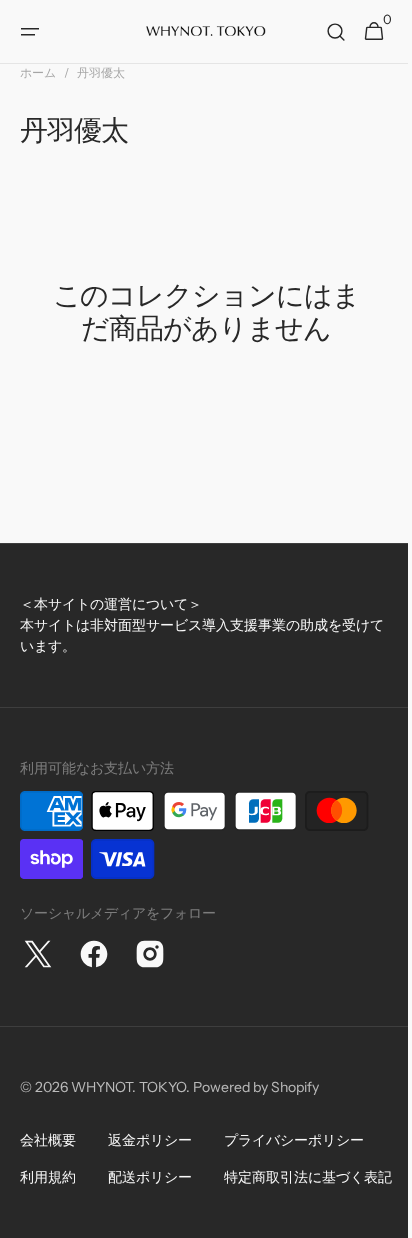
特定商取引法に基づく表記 (104, 1214)
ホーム (38, 72)
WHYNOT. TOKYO (128, 1087)
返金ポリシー (150, 1140)
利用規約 (48, 1177)
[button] (30, 32)
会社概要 (48, 1140)
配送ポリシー (150, 1177)
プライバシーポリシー (294, 1140)
